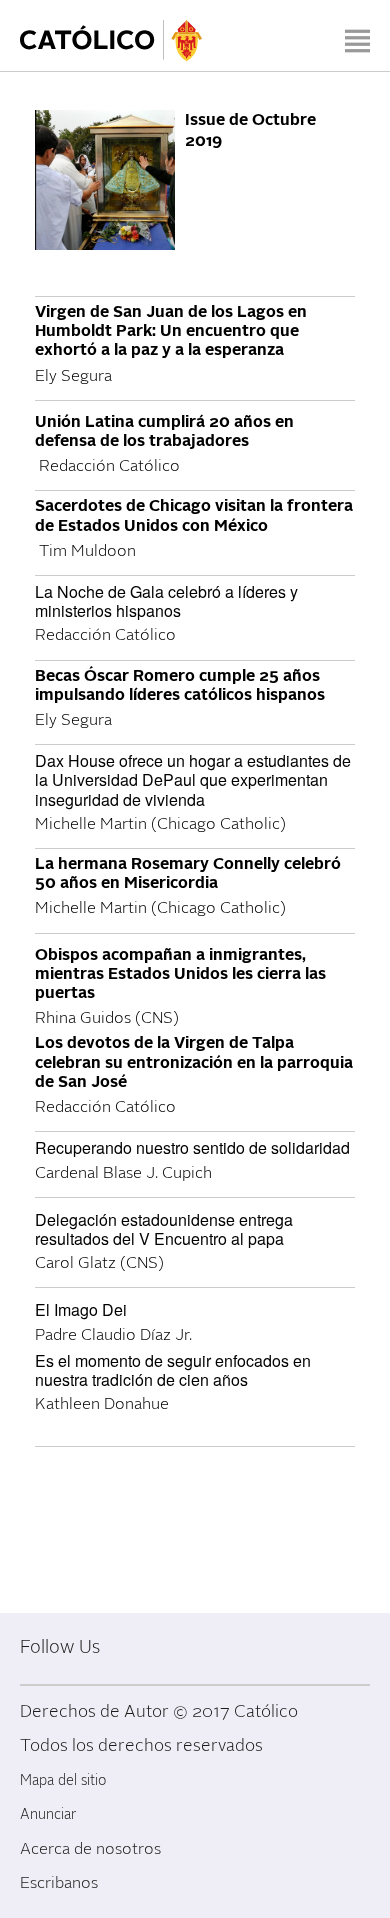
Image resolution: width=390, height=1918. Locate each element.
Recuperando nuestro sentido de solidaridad (192, 1147)
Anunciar (48, 1814)
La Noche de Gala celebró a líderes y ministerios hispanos (166, 601)
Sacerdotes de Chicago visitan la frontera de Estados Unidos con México (194, 515)
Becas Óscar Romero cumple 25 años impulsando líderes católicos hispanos (180, 685)
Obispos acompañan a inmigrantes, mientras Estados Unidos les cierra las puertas (180, 974)
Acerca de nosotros (90, 1849)
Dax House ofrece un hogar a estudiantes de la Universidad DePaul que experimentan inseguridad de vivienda (193, 779)
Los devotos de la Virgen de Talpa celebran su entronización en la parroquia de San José (194, 1062)
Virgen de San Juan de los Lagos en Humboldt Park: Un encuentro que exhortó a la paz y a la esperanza (171, 331)
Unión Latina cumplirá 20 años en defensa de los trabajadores (164, 431)
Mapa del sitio (63, 1780)
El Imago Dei (81, 1309)
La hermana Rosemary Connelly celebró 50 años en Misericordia (188, 873)
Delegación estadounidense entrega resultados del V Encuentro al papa (164, 1229)
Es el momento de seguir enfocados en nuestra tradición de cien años (173, 1370)
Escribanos (59, 1883)
